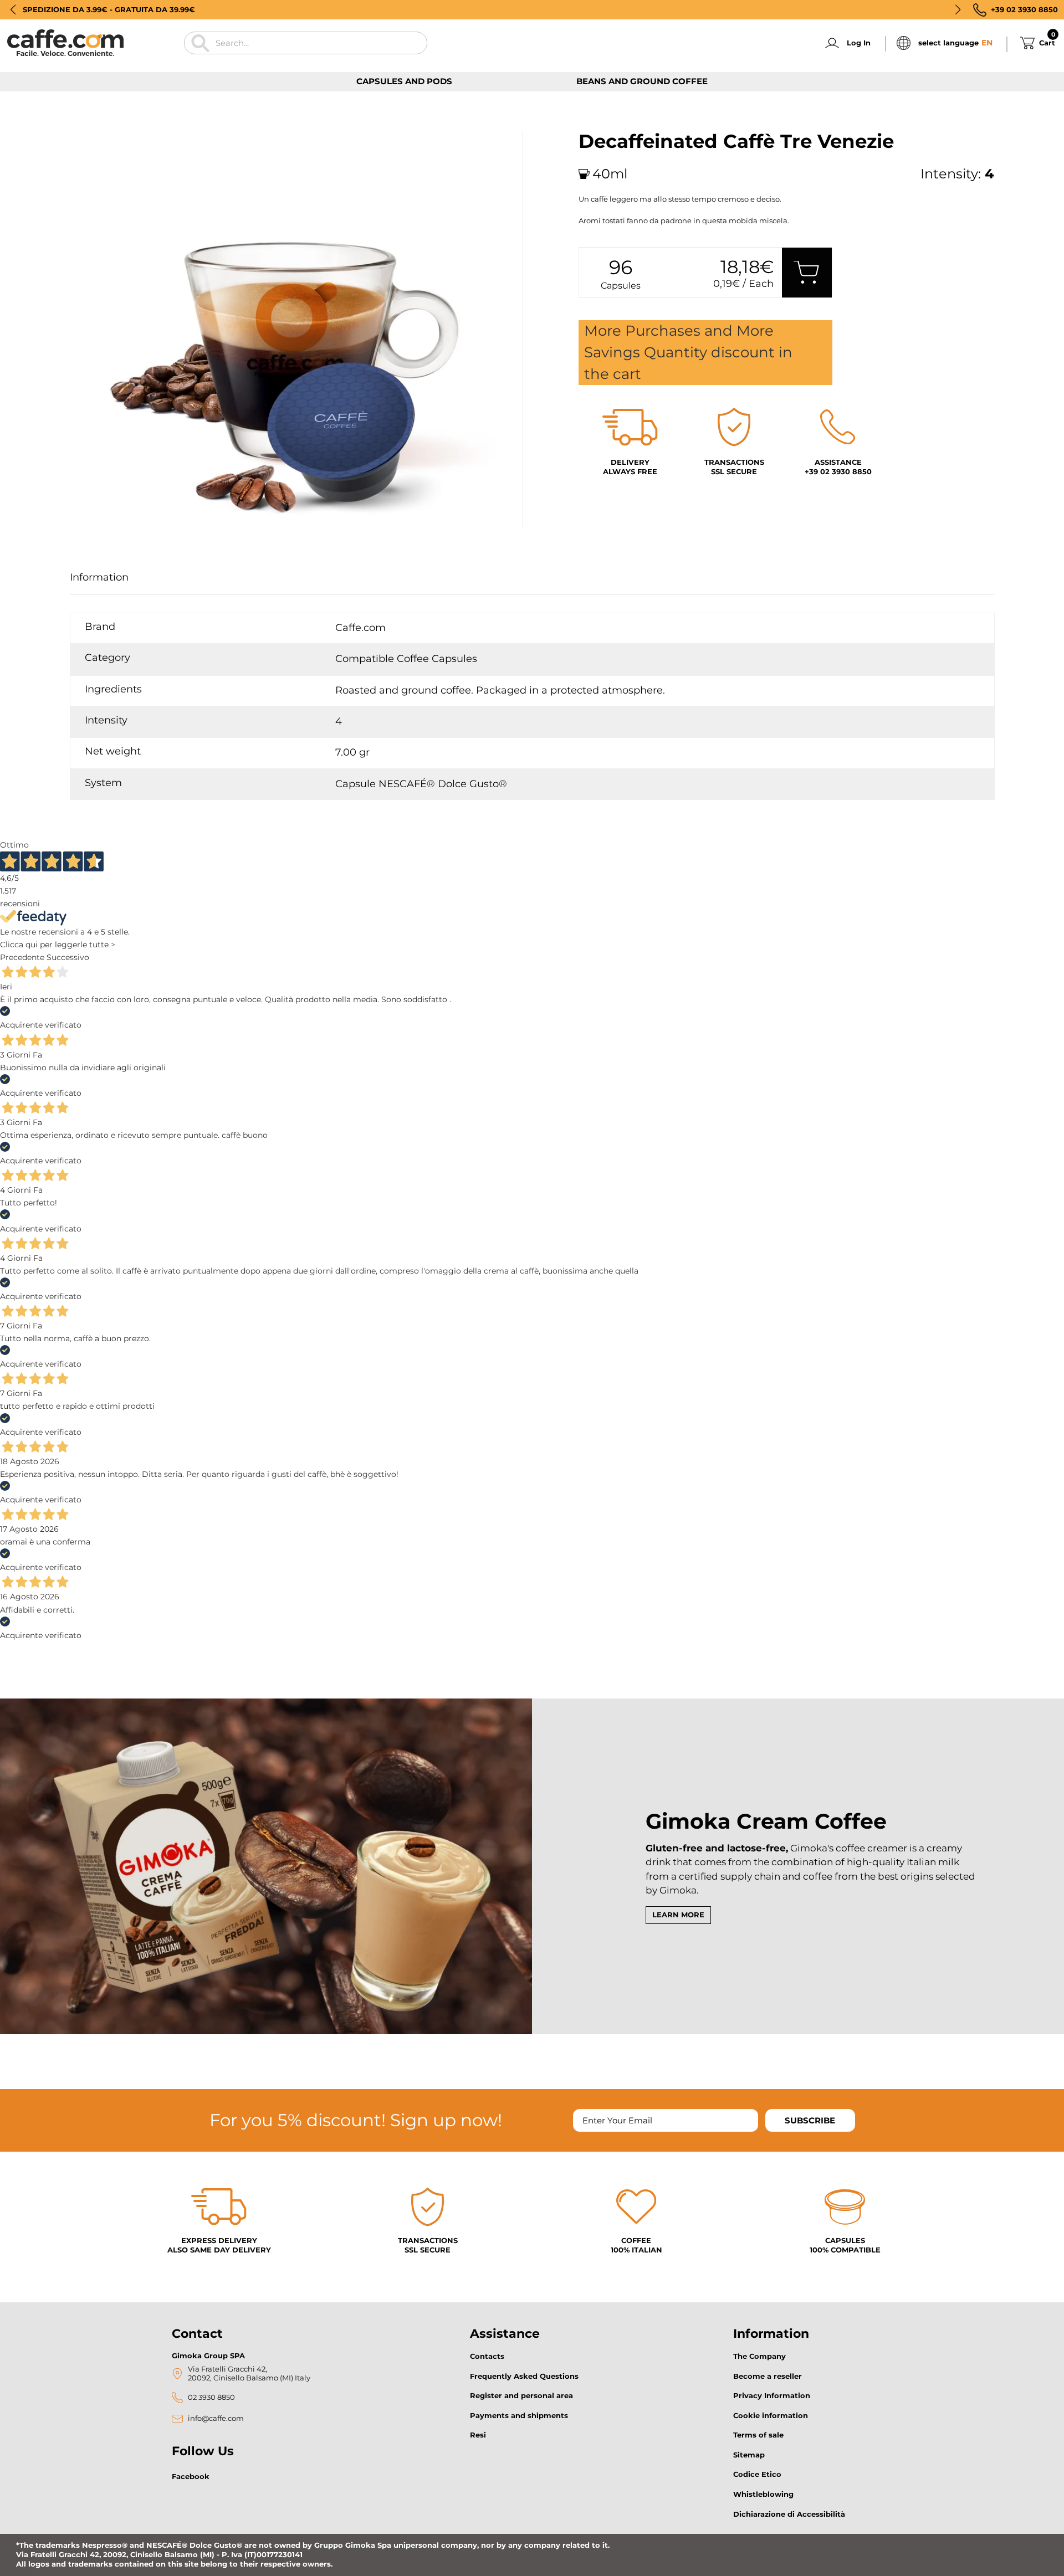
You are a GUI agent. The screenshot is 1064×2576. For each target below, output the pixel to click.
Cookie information (771, 2415)
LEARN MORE (678, 1915)
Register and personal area (521, 2395)
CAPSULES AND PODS (404, 81)
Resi (478, 2435)
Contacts (487, 2356)
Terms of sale (758, 2435)
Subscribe (810, 2120)
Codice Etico (757, 2474)
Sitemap (749, 2455)
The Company (759, 2356)
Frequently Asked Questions (524, 2376)
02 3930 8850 (211, 2397)
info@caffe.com (216, 2418)
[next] (110, 540)
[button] (13, 9)
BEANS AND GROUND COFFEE (642, 81)
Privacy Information (772, 2395)
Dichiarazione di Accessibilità (789, 2514)
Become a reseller (768, 2376)
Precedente (22, 957)
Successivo (68, 957)
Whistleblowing (763, 2494)
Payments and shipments (519, 2415)
